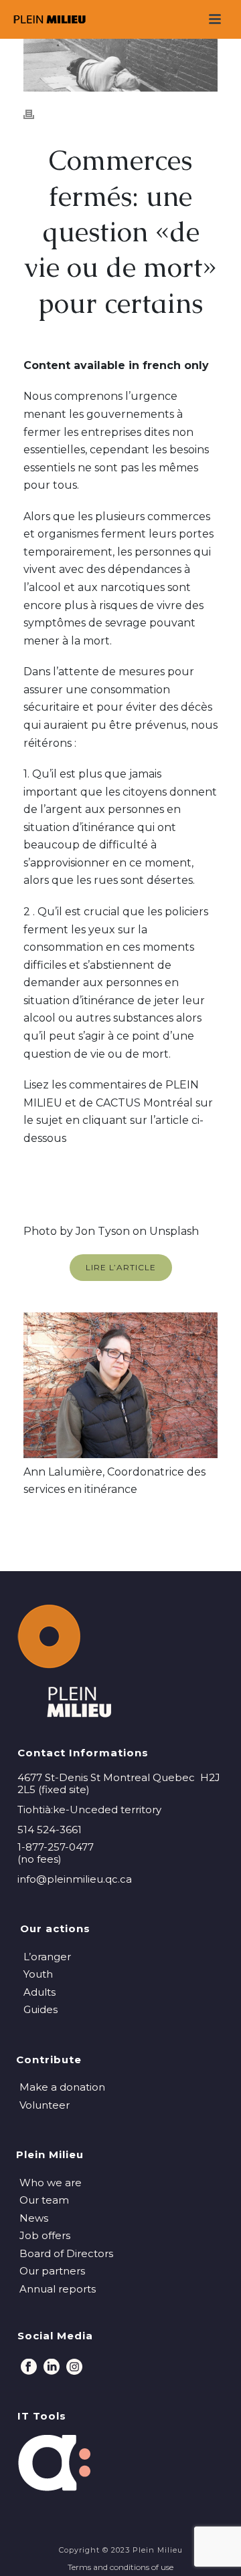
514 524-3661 (50, 1830)
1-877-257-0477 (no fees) (56, 1853)
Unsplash (174, 1231)
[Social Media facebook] (29, 2367)
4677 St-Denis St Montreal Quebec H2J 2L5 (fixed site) (119, 1784)
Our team (44, 2200)
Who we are (51, 2183)
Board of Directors (66, 2253)
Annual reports (58, 2289)
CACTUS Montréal (144, 1103)
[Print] (35, 114)
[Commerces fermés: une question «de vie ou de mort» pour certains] (120, 65)
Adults (39, 1992)
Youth (38, 1974)
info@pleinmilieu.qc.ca (75, 1879)
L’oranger (47, 1957)
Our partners (52, 2271)
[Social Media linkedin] (52, 2367)
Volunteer (45, 2105)
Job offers (45, 2235)
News (34, 2218)
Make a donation (62, 2087)
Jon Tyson (103, 1231)
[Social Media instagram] (74, 2367)
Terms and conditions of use (120, 2567)
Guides (41, 2009)
